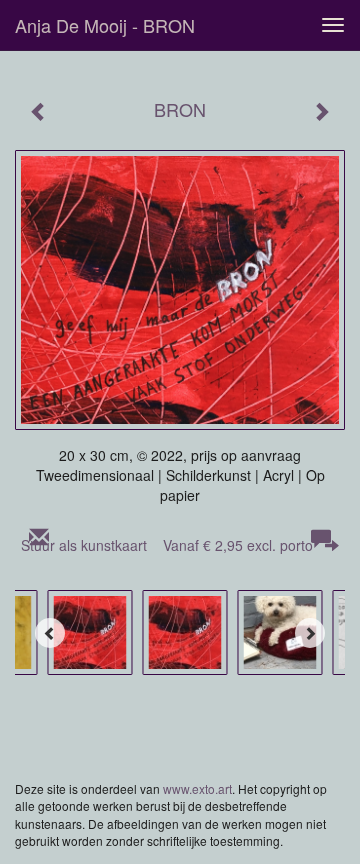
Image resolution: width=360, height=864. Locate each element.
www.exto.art (197, 788)
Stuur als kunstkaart (167, 545)
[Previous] (50, 633)
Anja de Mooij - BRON (105, 25)
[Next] (310, 633)
